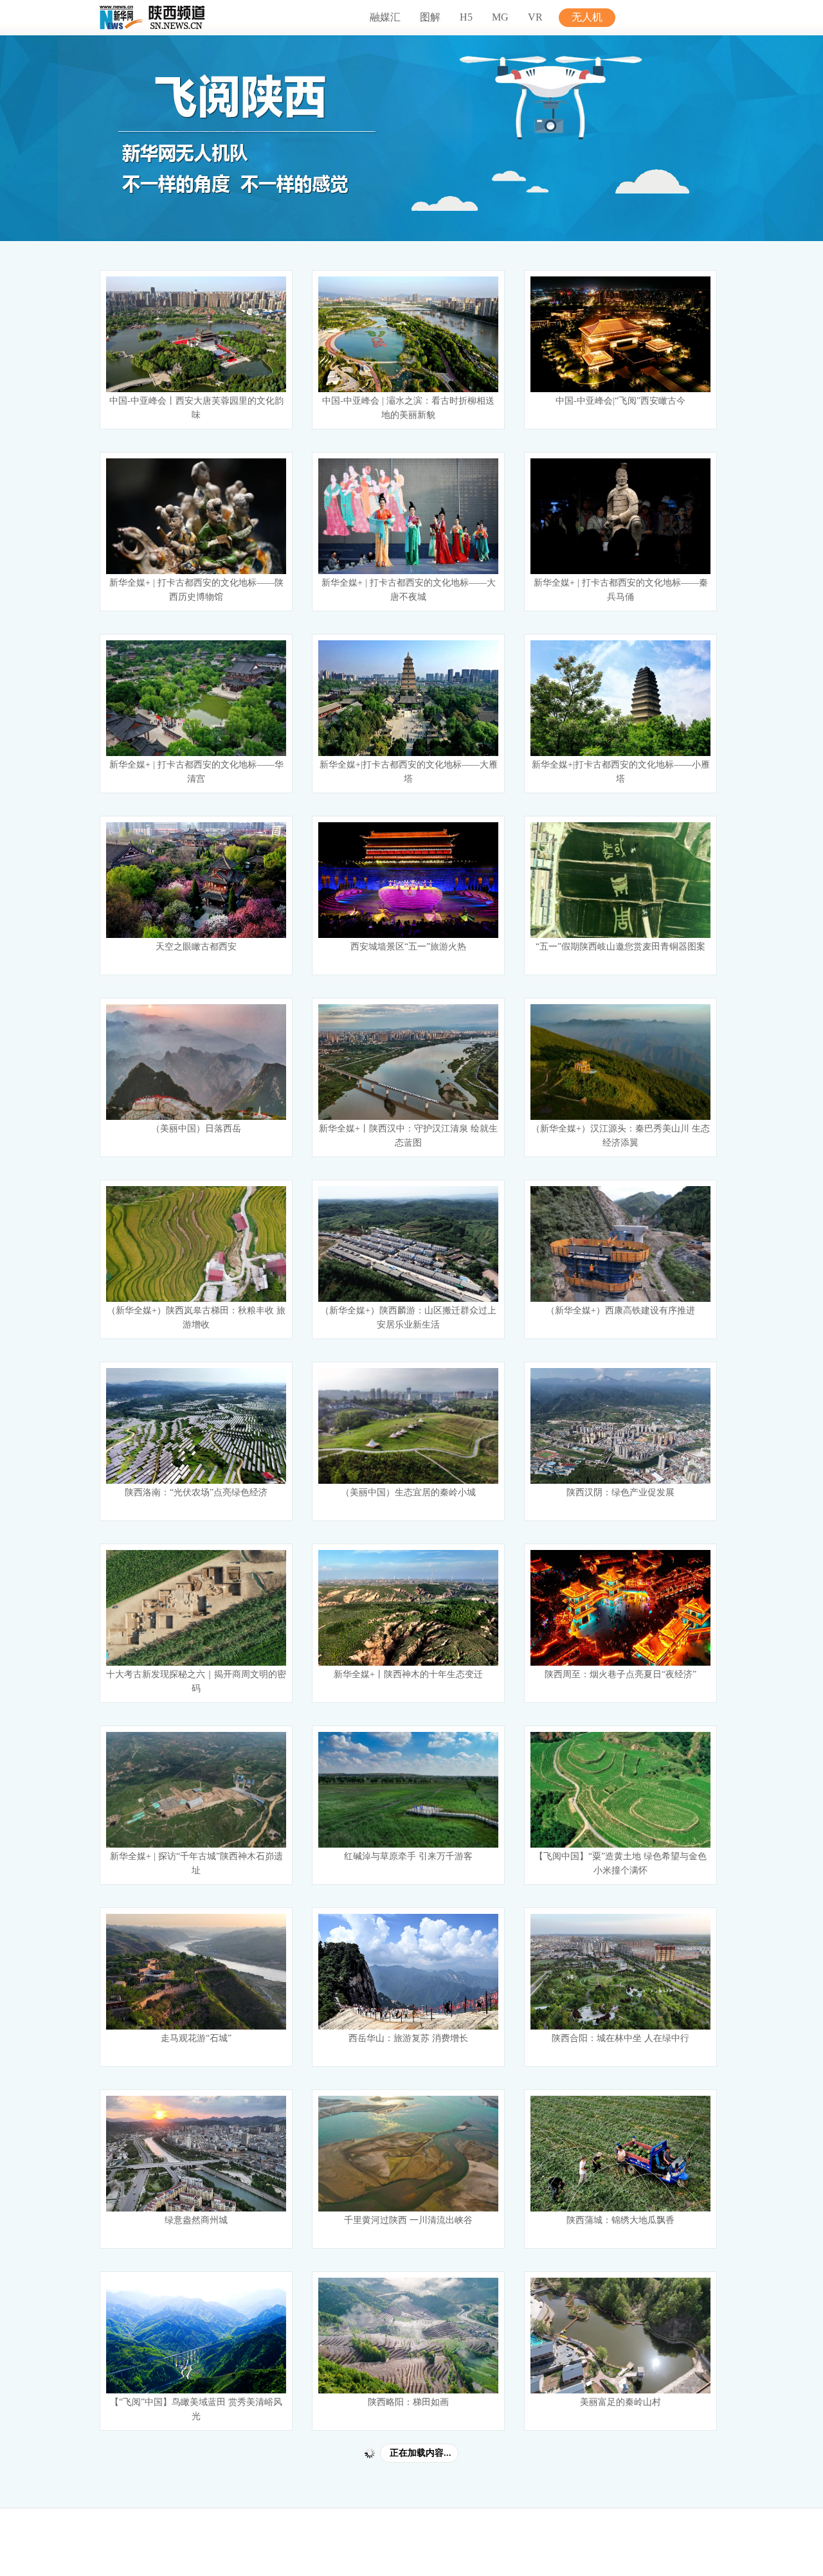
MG (500, 17)
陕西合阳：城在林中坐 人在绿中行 (620, 2038)
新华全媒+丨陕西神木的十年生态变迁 (408, 1674)
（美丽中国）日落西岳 (196, 1129)
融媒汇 (385, 17)
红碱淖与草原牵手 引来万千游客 (408, 1856)
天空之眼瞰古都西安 (196, 947)
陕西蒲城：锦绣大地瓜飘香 (620, 2220)
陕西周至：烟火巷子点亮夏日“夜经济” (620, 1674)
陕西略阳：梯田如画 (408, 2402)
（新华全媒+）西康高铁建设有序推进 (620, 1311)
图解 (430, 17)
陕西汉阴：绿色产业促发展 (620, 1492)
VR (535, 17)
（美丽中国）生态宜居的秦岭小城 (408, 1492)
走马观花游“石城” (196, 2038)
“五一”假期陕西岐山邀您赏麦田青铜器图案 (620, 947)
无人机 (587, 17)
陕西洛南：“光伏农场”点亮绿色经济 (196, 1492)
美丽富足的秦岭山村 (620, 2402)
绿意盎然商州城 (196, 2220)
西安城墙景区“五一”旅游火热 (408, 947)
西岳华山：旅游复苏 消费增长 (408, 2038)
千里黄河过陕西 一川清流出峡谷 (408, 2220)
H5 (466, 17)
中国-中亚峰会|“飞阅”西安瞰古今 (620, 401)
